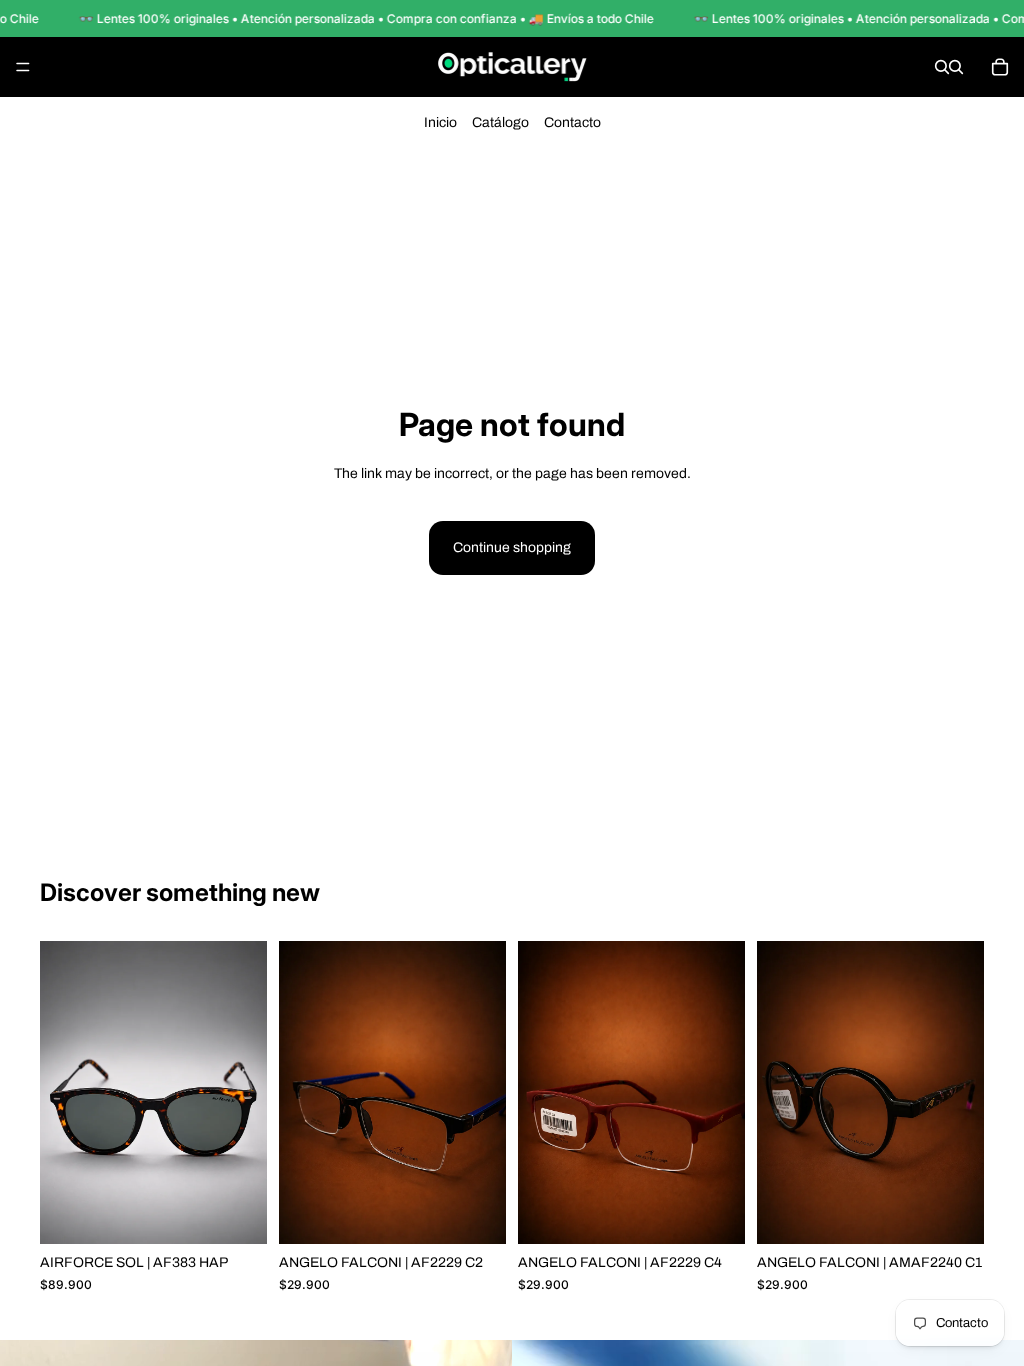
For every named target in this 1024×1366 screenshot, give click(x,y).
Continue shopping (512, 547)
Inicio (440, 122)
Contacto (572, 122)
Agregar (253, 1212)
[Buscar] (942, 67)
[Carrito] (1000, 67)
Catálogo (500, 122)
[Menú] (23, 67)
